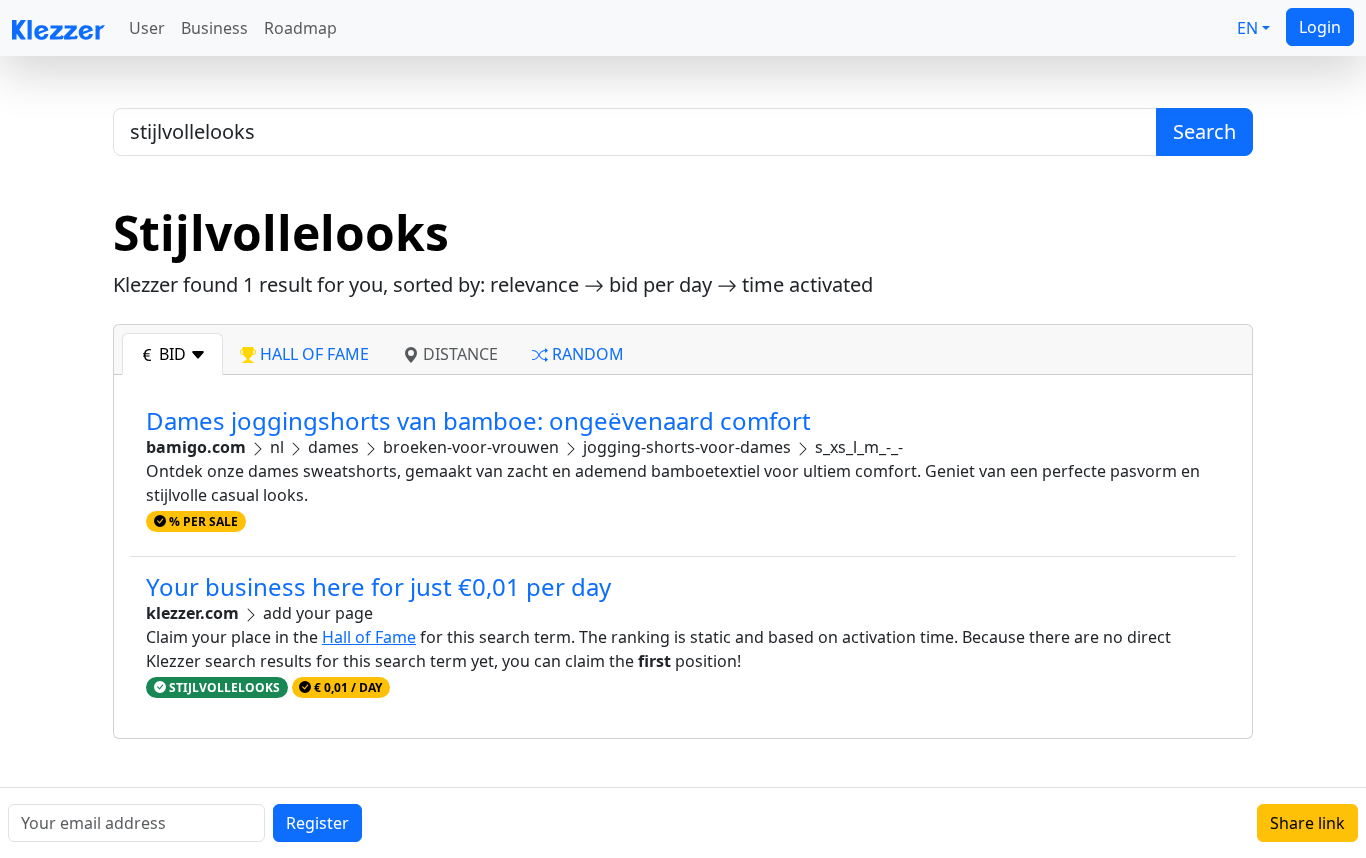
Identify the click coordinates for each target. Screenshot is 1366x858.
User (147, 28)
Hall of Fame (369, 637)
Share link (1307, 823)
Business (214, 28)
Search (1204, 131)
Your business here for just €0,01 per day (378, 586)
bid (172, 354)
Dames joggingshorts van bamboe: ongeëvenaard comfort (478, 420)
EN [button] (1247, 28)
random (586, 354)
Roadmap (300, 28)
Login (1320, 27)
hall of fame (312, 354)
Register (317, 823)
